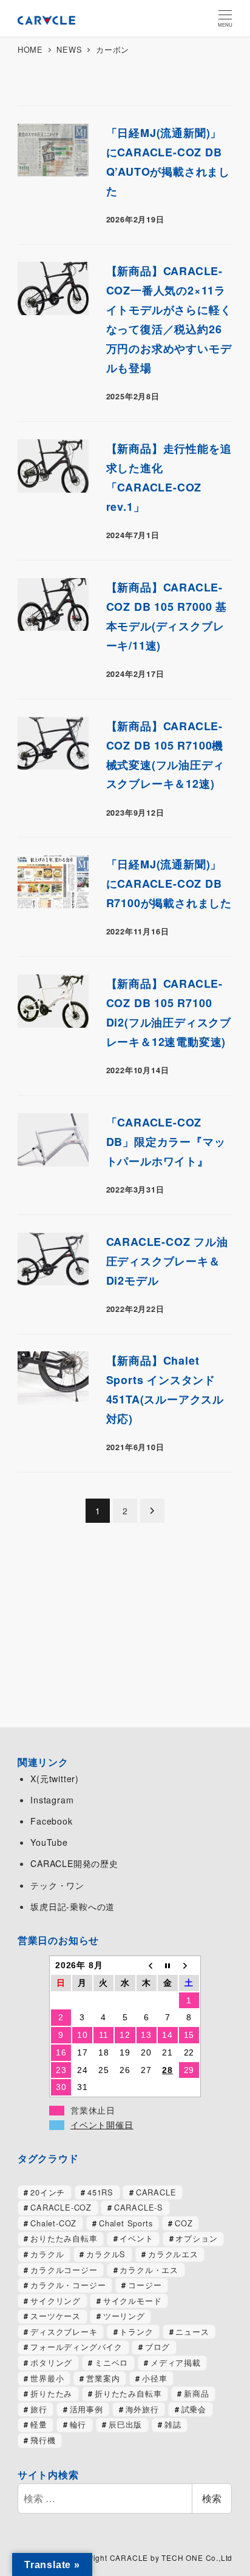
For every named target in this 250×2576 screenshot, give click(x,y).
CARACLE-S (139, 2207)
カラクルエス (173, 2254)
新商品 (196, 2393)
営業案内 (103, 2378)
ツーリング (124, 2316)
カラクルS (106, 2254)
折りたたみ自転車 (128, 2393)
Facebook (51, 1821)
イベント (136, 2238)
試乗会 (194, 2409)
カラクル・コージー (68, 2285)
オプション (196, 2238)
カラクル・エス (149, 2270)
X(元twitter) (55, 1779)
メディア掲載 (176, 2362)
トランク (136, 2331)
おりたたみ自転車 (64, 2238)
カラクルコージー (64, 2270)
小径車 (154, 2378)
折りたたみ (51, 2393)
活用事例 (86, 2409)
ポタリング (51, 2362)
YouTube (49, 1842)
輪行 (78, 2424)
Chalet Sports (126, 2223)
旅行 (39, 2409)
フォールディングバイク (76, 2347)
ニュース (192, 2331)
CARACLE (156, 2192)
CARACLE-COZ (61, 2207)
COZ (184, 2223)
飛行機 (43, 2440)
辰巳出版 (125, 2424)
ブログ (157, 2347)
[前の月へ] (147, 1965)
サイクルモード (133, 2301)
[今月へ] (168, 1965)
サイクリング (56, 2301)
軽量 (39, 2424)
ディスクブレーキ (64, 2331)
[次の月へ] (189, 1965)
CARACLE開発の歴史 (74, 1863)
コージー (145, 2285)
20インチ (48, 2192)
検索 (212, 2498)
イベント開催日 (102, 2125)
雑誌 (173, 2424)
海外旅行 (142, 2409)
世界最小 (47, 2378)
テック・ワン (57, 1885)
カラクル (47, 2254)
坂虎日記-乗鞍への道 (73, 1906)
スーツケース (56, 2316)
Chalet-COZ (53, 2223)
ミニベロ (111, 2362)
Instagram (52, 1800)
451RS (100, 2192)
